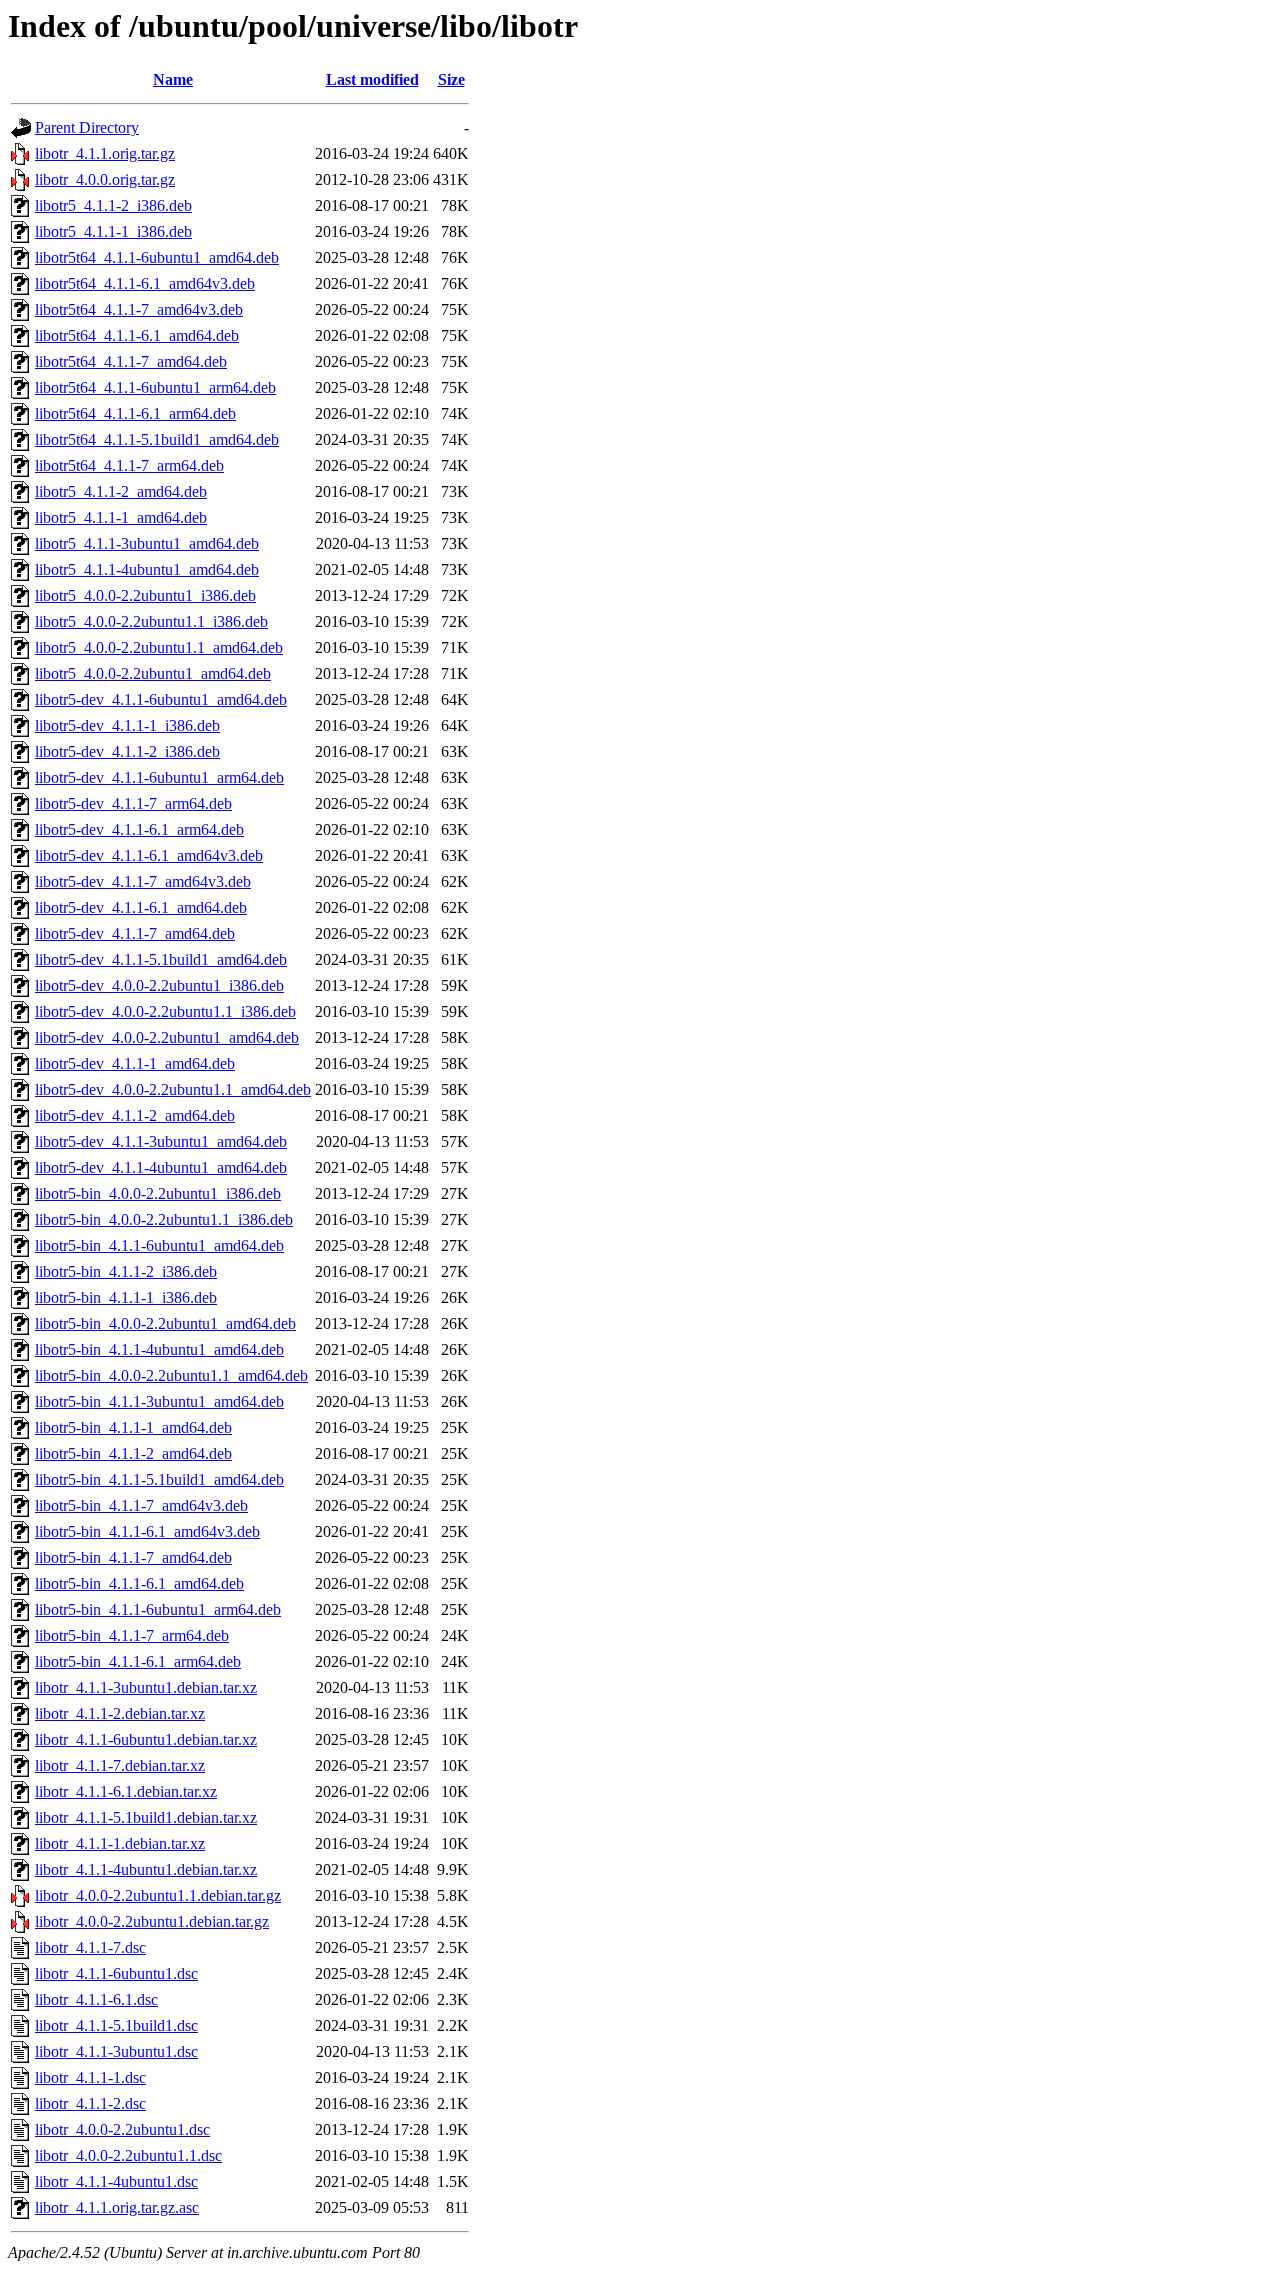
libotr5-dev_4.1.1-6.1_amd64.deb (141, 907)
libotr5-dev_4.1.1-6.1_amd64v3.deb (149, 855)
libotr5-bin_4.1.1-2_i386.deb (126, 1271)
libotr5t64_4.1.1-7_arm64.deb (129, 465)
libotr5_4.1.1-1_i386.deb (113, 231)
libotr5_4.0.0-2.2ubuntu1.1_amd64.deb (159, 647)
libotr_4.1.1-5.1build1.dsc (116, 2025)
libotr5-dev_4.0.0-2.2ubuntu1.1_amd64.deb (173, 1089)
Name (173, 79)
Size (451, 79)
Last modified (372, 79)
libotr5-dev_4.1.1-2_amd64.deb (135, 1115)
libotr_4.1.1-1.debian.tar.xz (120, 1843)
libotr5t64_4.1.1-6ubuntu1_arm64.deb (155, 387)
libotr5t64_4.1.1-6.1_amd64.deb (137, 335)
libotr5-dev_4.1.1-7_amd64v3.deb (143, 881)
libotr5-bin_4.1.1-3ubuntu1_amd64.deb (159, 1401)
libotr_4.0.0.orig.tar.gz (105, 179)
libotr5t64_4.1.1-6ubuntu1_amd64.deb (157, 257)
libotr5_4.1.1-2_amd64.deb (121, 491)
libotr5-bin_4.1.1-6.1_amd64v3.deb (147, 1531)
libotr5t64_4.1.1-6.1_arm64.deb (135, 413)
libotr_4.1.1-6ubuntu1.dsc (116, 1973)
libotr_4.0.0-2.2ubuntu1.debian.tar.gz (152, 1921)
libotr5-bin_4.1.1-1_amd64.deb (133, 1427)
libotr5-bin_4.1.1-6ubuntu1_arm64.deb (158, 1609)
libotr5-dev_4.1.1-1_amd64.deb (135, 1063)
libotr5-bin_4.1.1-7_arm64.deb (132, 1635)
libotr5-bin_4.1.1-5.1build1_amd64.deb (159, 1479)
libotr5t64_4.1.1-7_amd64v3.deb (139, 309)
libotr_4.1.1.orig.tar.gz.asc (117, 2207)
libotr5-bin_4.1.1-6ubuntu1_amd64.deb (159, 1245)
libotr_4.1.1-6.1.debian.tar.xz (126, 1791)
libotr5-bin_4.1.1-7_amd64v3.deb (141, 1505)
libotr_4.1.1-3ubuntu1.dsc (116, 2051)
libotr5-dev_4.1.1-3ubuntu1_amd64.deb (161, 1141)
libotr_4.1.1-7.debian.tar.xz (120, 1765)
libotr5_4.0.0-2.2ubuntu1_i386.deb (145, 595)
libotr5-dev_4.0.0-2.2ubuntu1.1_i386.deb (165, 1011)
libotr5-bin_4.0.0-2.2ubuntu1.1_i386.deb (164, 1219)
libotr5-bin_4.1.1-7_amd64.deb (133, 1557)
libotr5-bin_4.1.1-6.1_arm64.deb (138, 1661)
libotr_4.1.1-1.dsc (90, 2077)
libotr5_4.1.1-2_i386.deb (113, 205)
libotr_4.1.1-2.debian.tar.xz (120, 1713)
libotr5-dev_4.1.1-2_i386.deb (127, 751)
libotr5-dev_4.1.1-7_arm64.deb (133, 803)
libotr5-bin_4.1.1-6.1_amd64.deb (139, 1583)
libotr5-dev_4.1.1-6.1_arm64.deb (139, 829)
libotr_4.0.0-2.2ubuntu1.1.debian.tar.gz (158, 1895)
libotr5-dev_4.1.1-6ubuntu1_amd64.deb (161, 699)
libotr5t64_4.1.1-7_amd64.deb (131, 361)
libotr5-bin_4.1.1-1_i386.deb (126, 1297)
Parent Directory (87, 127)
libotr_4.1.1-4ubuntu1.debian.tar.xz (146, 1869)
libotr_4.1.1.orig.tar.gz (105, 153)
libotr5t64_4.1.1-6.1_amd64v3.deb (145, 283)
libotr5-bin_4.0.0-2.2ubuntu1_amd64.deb (165, 1323)
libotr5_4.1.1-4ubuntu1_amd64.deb (147, 569)
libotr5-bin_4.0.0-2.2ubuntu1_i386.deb (158, 1193)
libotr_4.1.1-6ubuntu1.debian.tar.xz (146, 1739)
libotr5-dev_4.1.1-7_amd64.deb (135, 933)
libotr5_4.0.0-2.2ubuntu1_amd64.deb (153, 673)
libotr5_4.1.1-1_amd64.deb (121, 517)
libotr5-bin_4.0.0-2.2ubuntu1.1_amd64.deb (171, 1375)
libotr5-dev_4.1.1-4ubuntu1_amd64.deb (161, 1167)
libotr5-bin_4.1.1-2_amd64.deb (133, 1453)
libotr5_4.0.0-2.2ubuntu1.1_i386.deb (151, 621)
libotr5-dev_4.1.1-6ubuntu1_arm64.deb (159, 777)
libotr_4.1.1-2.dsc (90, 2103)
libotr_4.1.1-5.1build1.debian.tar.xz (146, 1817)
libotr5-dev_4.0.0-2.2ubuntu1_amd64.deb (167, 1037)
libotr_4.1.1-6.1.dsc (96, 1999)
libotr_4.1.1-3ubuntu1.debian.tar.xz (146, 1687)
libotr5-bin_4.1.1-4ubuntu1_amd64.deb (159, 1349)
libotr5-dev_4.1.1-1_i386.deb (127, 725)
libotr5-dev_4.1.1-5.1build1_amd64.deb (161, 959)
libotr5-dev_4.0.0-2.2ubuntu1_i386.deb (159, 985)
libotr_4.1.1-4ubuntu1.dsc (116, 2181)
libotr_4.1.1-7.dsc (90, 1947)
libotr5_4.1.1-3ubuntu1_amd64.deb (147, 543)
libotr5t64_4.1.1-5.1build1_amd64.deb (157, 439)
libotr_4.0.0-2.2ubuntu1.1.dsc (128, 2155)
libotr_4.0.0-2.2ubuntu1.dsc (122, 2129)
